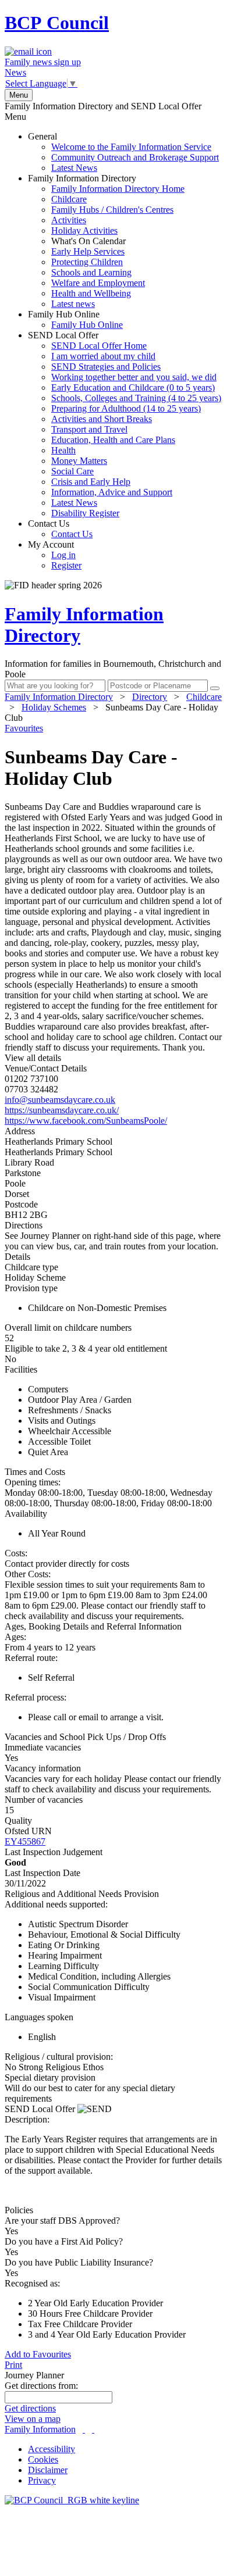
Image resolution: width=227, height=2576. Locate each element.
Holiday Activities (84, 231)
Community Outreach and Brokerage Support (135, 157)
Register (66, 565)
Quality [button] (18, 1821)
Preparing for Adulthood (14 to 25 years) (126, 408)
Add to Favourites (38, 2354)
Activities (69, 220)
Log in (63, 555)
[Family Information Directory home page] (72, 2500)
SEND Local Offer (125, 424)
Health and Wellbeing (91, 293)
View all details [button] (33, 1058)
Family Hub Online (75, 319)
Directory (150, 697)
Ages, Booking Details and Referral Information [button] (93, 1626)
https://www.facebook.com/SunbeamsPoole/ (86, 1121)
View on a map (33, 2419)
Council (57, 23)
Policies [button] (19, 2210)
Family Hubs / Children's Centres (112, 210)
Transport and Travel (89, 429)
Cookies (43, 2459)
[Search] (215, 688)
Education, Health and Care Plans (113, 440)
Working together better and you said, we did (134, 377)
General (123, 152)
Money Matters (79, 461)
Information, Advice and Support (112, 492)
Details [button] (17, 1257)
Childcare (69, 199)
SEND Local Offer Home (99, 346)
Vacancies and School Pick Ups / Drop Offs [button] (85, 1737)
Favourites (24, 728)
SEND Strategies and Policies (106, 367)
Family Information (40, 2429)
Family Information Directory (106, 241)
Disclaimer (48, 2470)
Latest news (73, 304)
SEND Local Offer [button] (41, 2109)
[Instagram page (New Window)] (93, 2429)
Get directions (30, 2408)
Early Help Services (88, 251)
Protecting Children (87, 262)
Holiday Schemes (54, 707)
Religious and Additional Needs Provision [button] (82, 1894)
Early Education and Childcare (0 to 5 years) (133, 387)
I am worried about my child (103, 356)
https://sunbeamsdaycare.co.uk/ (62, 1110)
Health (63, 450)
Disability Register (85, 513)
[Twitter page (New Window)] (84, 2429)
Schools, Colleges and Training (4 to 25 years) (136, 398)
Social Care (72, 471)
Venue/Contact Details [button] (46, 1068)
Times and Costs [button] (35, 1472)
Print (13, 2365)
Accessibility (52, 2449)
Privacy (42, 2480)
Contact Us (60, 529)
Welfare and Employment (98, 283)
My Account (55, 555)
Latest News (74, 168)
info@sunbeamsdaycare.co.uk (60, 1100)
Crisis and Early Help (91, 482)
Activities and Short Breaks (102, 419)
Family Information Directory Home (118, 189)
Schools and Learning (91, 272)
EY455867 (25, 1841)
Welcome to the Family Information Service (131, 147)
